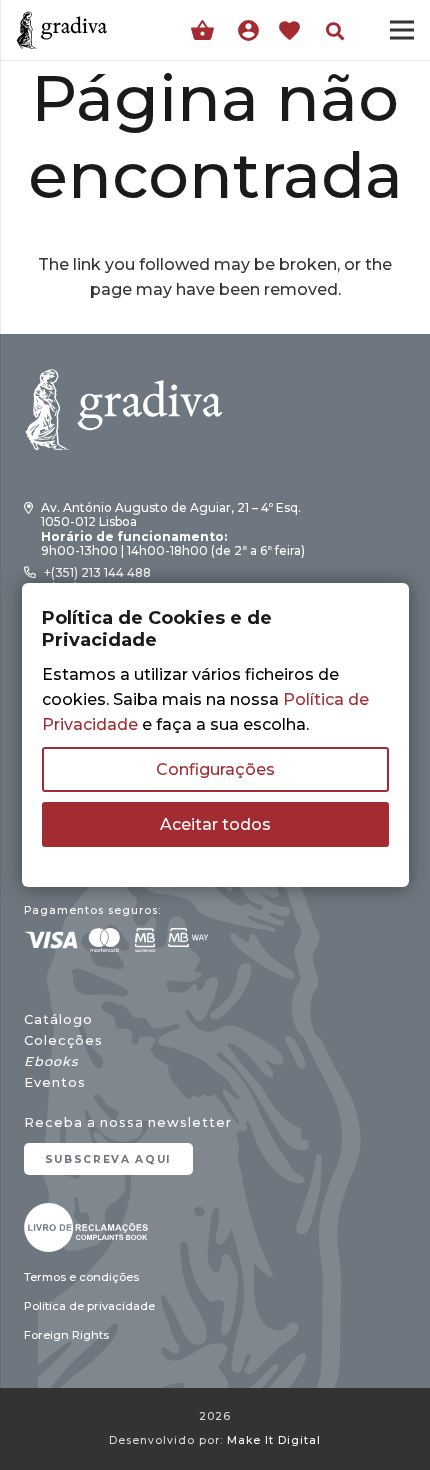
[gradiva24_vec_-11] (62, 30)
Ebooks (51, 1061)
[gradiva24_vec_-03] (86, 1227)
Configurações (215, 769)
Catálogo (58, 1019)
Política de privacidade (89, 1306)
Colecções (63, 1040)
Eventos (55, 1082)
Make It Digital (274, 1440)
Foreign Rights (66, 1335)
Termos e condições (81, 1277)
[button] (335, 31)
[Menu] (402, 30)
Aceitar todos (215, 824)
